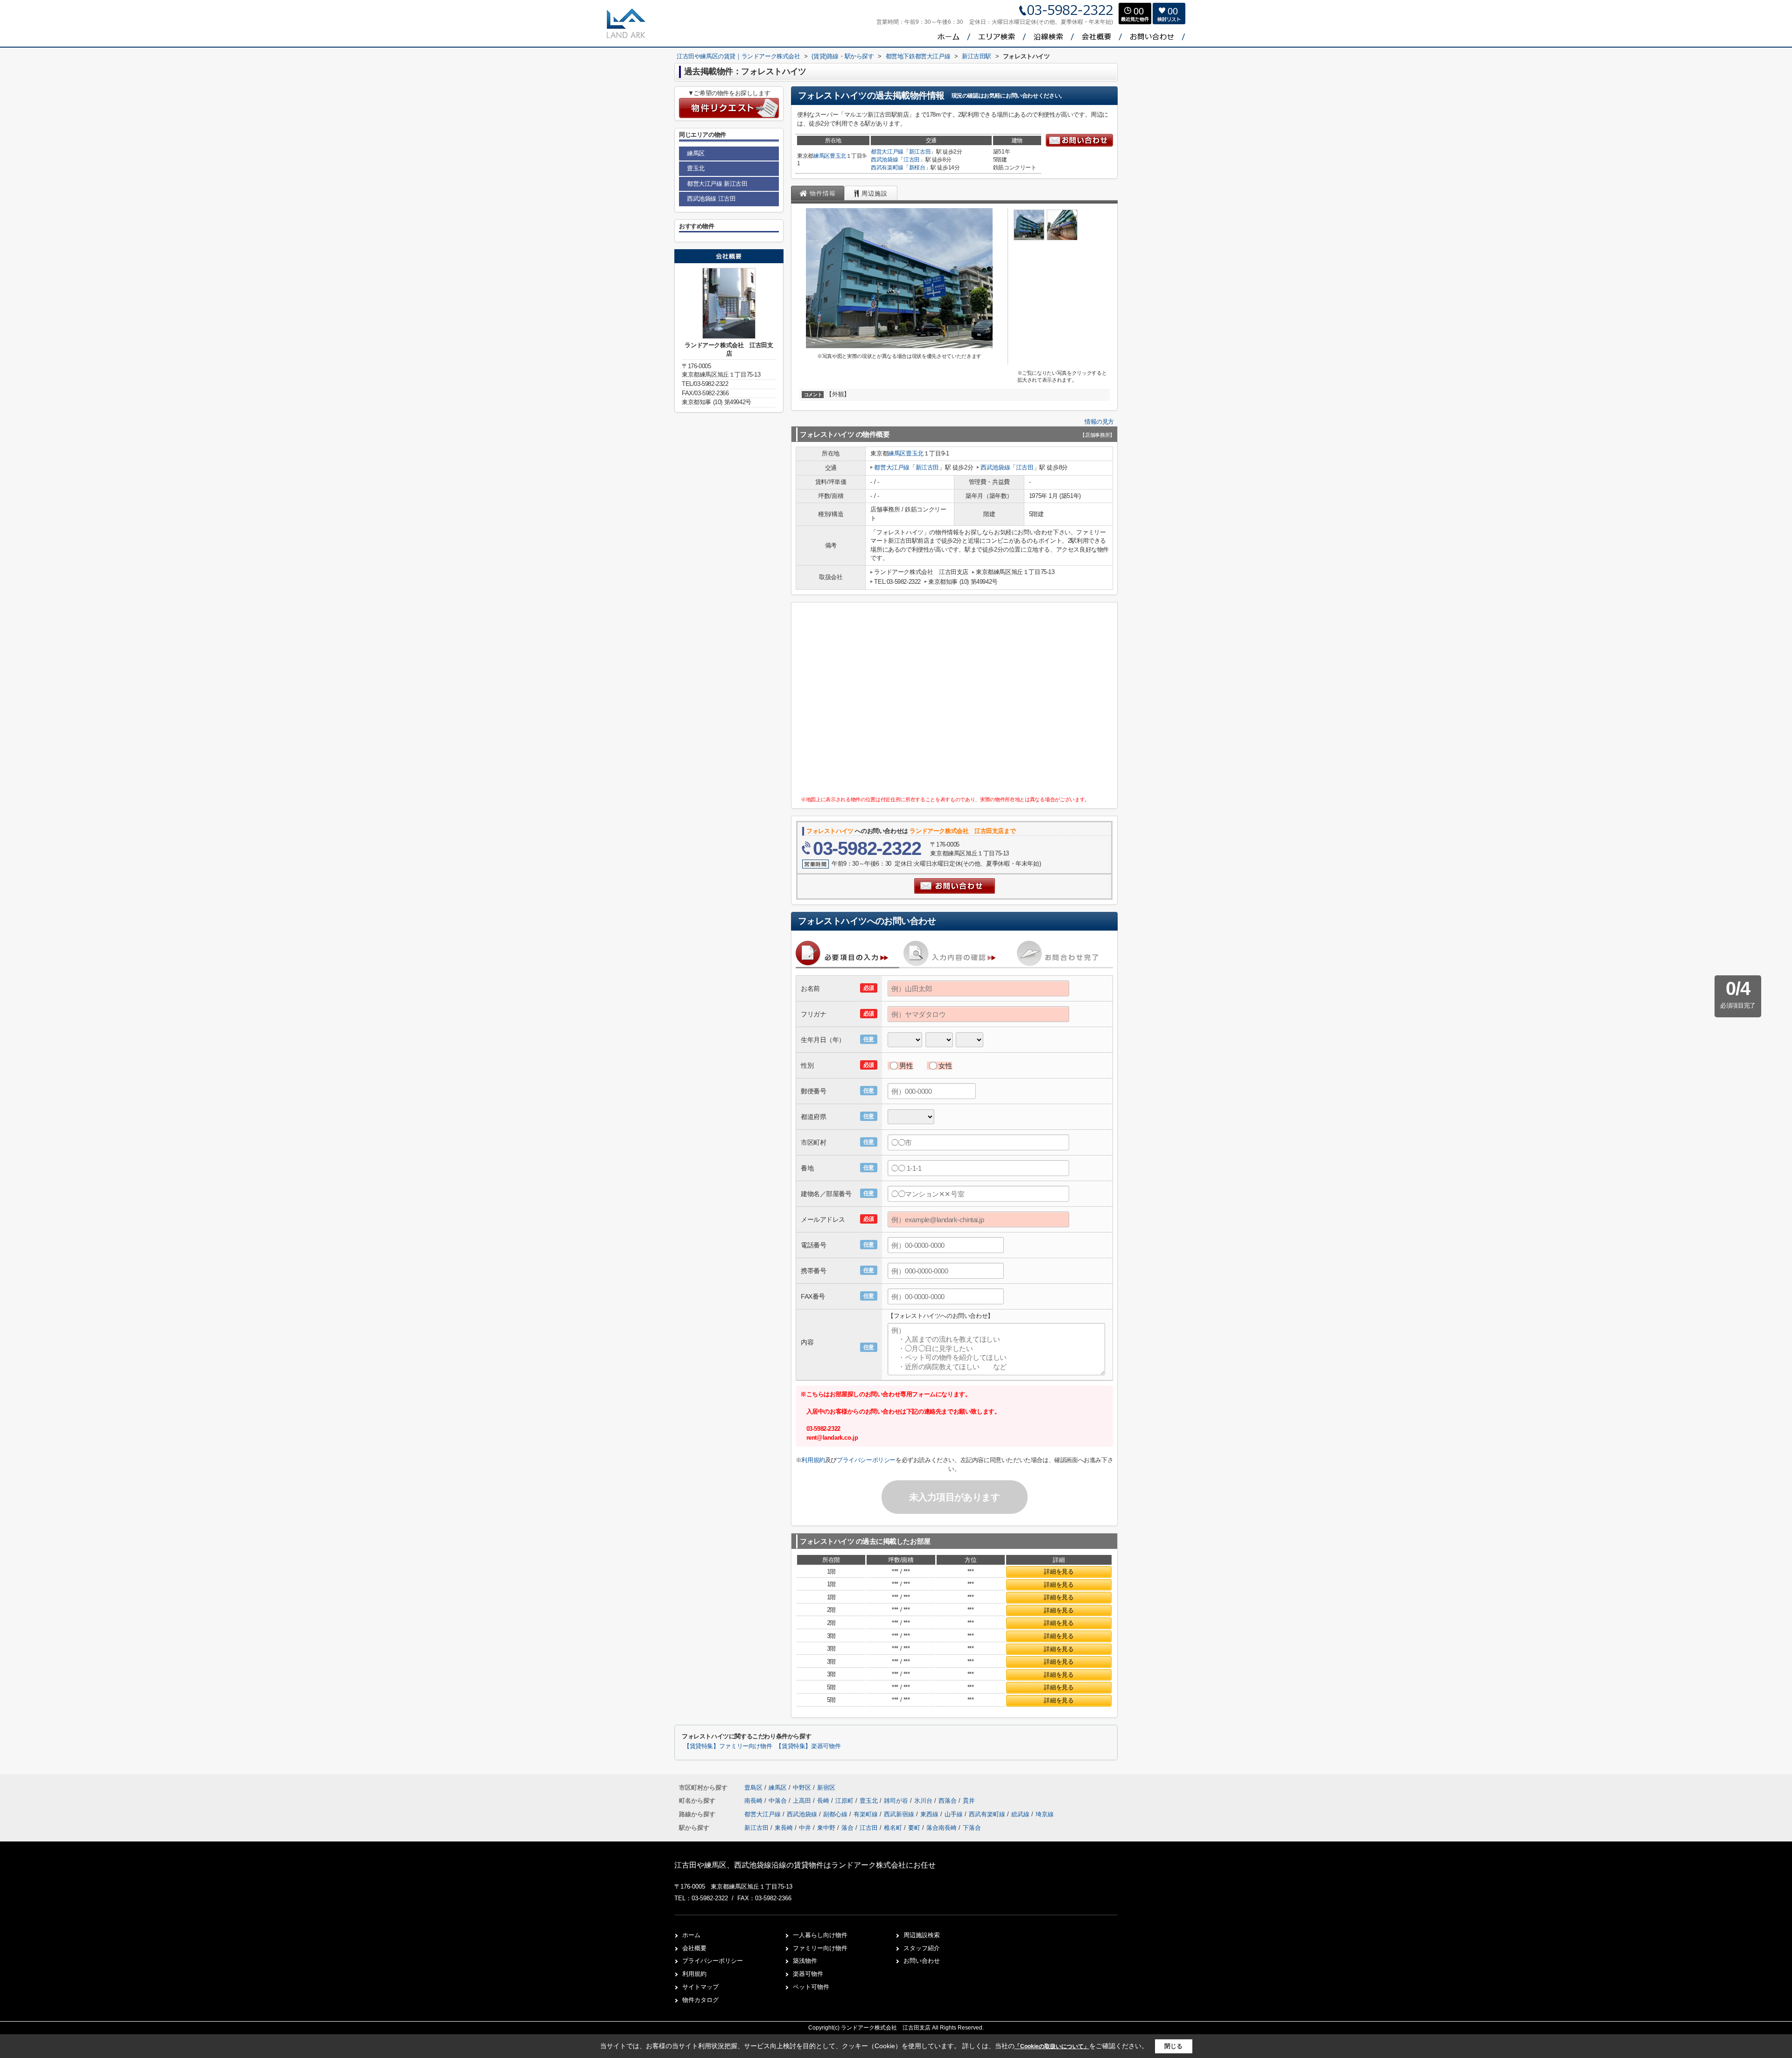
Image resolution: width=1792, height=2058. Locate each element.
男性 (906, 1066)
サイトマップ (700, 1987)
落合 (847, 1828)
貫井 (969, 1801)
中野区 (802, 1788)
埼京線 (1045, 1814)
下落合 (972, 1828)
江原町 (845, 1801)
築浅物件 (805, 1961)
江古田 (912, 160)
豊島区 (753, 1788)
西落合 (948, 1801)
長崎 (824, 1801)
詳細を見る (1059, 1571)
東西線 (930, 1814)
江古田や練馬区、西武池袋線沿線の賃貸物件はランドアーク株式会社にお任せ (805, 1865)
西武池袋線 (884, 160)
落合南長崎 (941, 1828)
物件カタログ (700, 2000)
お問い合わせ (922, 1961)
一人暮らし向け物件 (820, 1935)
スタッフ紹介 (922, 1948)
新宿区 (826, 1788)
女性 (945, 1066)
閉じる (1173, 2046)
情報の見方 (1099, 422)
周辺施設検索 (922, 1935)
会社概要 (694, 1948)
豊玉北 (838, 156)
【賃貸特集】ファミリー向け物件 (728, 1746)
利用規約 (813, 1460)
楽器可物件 (808, 1974)
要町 (914, 1828)
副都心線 (836, 1814)
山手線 (955, 1814)
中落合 (779, 1801)
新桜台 (917, 168)
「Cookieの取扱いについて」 (1052, 2046)
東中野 (826, 1828)
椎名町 (893, 1828)
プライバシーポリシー (866, 1460)
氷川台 (924, 1801)
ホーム (691, 1935)
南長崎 (754, 1801)
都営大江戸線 (887, 152)
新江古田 (920, 152)
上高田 (803, 1801)
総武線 (1021, 1814)
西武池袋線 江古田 (711, 199)
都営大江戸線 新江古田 (717, 184)
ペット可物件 (811, 1987)
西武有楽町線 (887, 168)
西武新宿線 (900, 1814)
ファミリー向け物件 (820, 1948)
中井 (805, 1828)
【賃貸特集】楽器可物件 (808, 1746)
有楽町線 (867, 1814)
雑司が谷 (897, 1801)
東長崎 (784, 1828)
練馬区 (822, 156)
